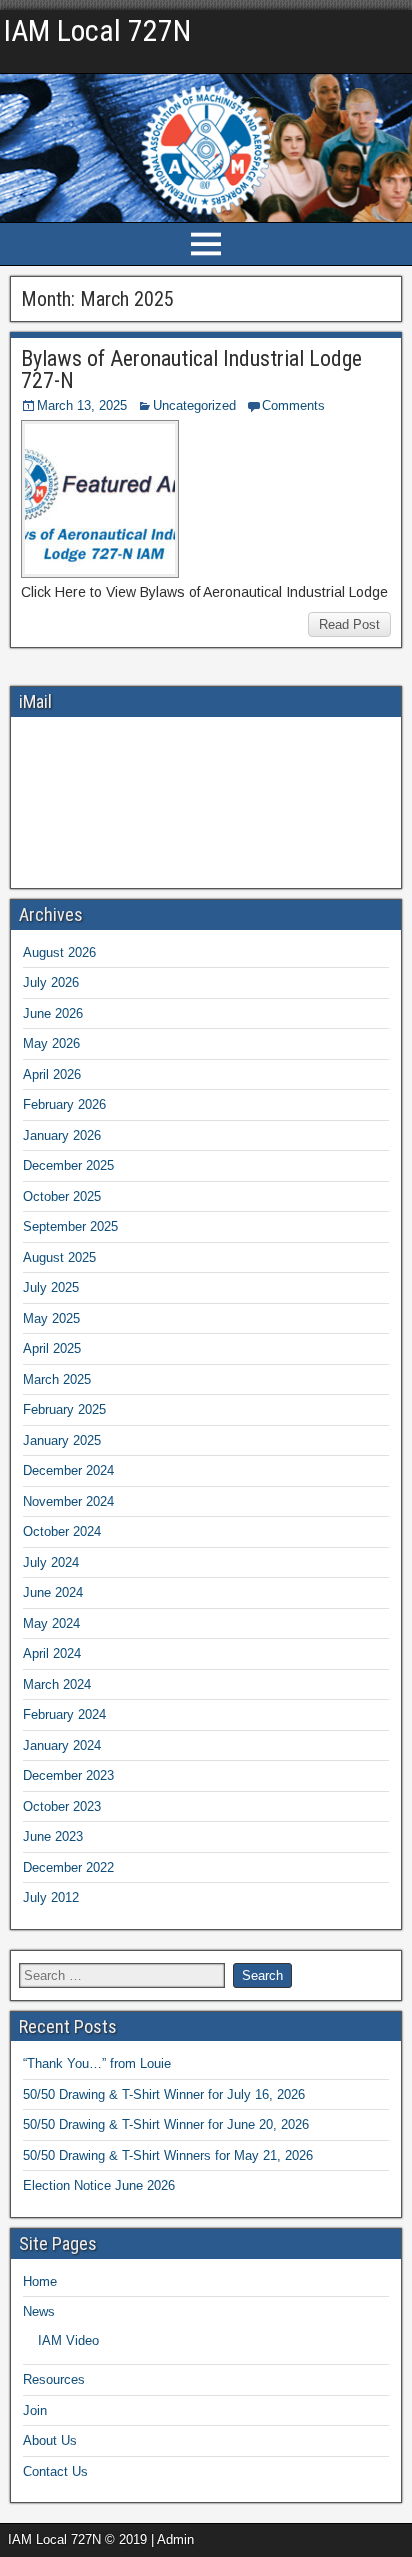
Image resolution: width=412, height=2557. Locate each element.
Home (40, 2281)
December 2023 (68, 1775)
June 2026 (53, 1013)
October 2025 (62, 1196)
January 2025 (62, 1440)
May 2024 (51, 1623)
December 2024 (68, 1470)
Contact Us (55, 2471)
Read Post (349, 624)
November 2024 (68, 1501)
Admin (40, 58)
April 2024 (52, 1653)
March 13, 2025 (82, 405)
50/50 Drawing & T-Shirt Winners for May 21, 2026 (168, 2155)
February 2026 (64, 1104)
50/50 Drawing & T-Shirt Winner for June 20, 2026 (166, 2124)
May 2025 (51, 1318)
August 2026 (59, 952)
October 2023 (62, 1806)
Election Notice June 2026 (99, 2185)
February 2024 (64, 1714)
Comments (293, 405)
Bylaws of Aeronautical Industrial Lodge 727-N (191, 369)
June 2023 (53, 1836)
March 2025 (57, 1379)
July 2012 (51, 1897)
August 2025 (59, 1257)
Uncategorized (194, 405)
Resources (54, 2379)
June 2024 (53, 1592)
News (39, 2311)
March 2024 (57, 1684)
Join (35, 2410)
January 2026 (62, 1135)
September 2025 (70, 1226)
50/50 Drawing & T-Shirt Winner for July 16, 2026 (164, 2094)
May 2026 (51, 1043)
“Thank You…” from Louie (97, 2063)
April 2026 (52, 1074)
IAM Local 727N (97, 30)
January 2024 (62, 1745)
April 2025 (52, 1348)
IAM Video (68, 2340)
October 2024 (62, 1531)
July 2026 (51, 982)
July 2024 (51, 1562)
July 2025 (51, 1287)
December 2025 (68, 1165)
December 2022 (68, 1867)
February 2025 (64, 1409)
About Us (50, 2440)
